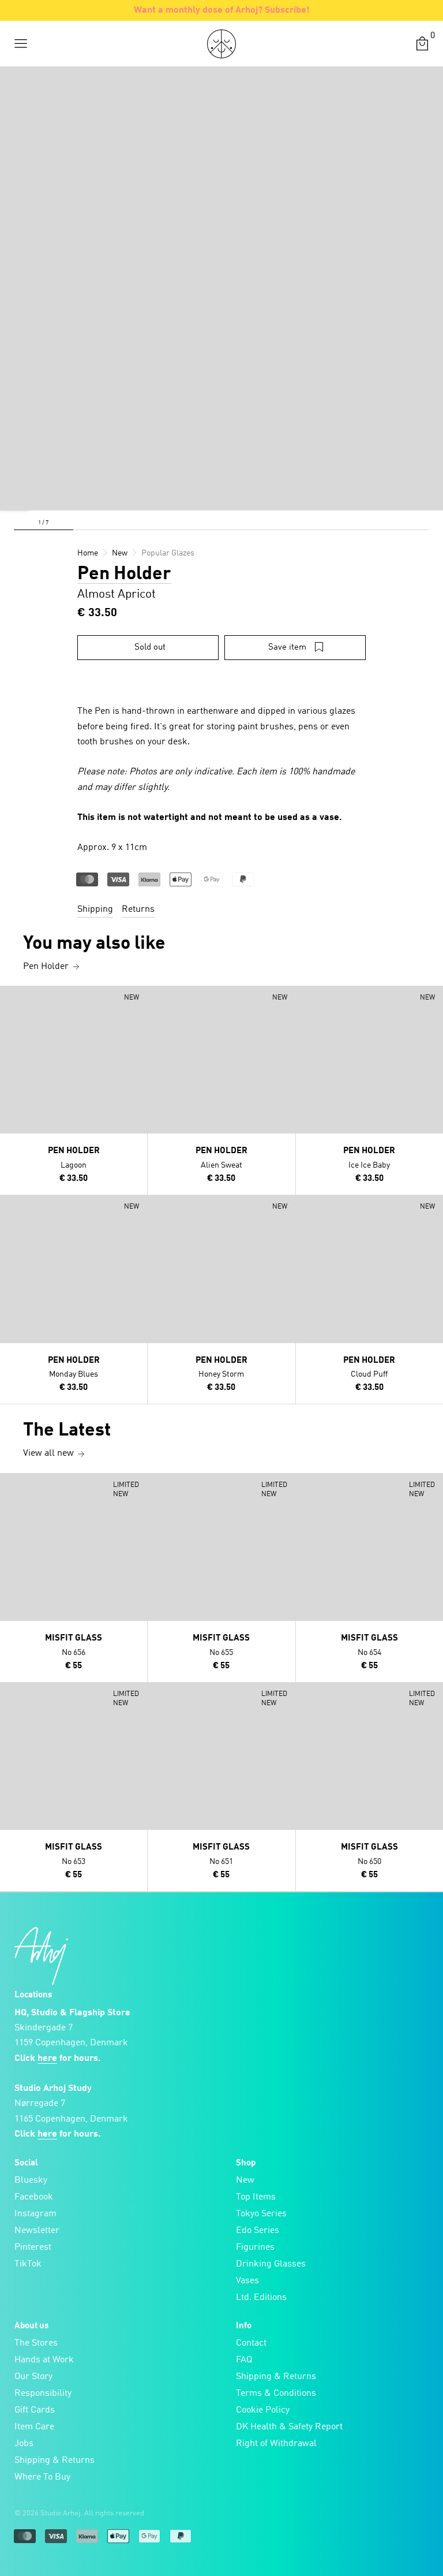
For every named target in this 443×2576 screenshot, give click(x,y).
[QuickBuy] (10, 997)
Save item (287, 648)
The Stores (36, 2343)
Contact (251, 2343)
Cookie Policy (263, 2410)
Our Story (33, 2377)
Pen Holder (124, 575)
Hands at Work (44, 2360)
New (245, 2180)
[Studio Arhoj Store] (221, 44)
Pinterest (33, 2247)
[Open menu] (21, 44)
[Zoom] (14, 496)
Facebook (34, 2197)
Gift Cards (35, 2410)
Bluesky (31, 2180)
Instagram (35, 2214)
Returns (138, 909)
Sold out (150, 648)
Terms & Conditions (276, 2394)
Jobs (24, 2444)
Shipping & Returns (55, 2461)
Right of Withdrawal (276, 2444)
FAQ (244, 2360)
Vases (247, 2281)
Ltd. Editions (261, 2298)
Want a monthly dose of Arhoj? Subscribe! (222, 10)
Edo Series (258, 2231)
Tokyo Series (261, 2214)
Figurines (255, 2247)
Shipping (95, 909)
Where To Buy (42, 2477)
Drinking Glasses (271, 2264)
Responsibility (43, 2394)
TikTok (28, 2264)
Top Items (256, 2197)
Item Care (34, 2427)
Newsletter (37, 2231)
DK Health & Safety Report (289, 2427)
